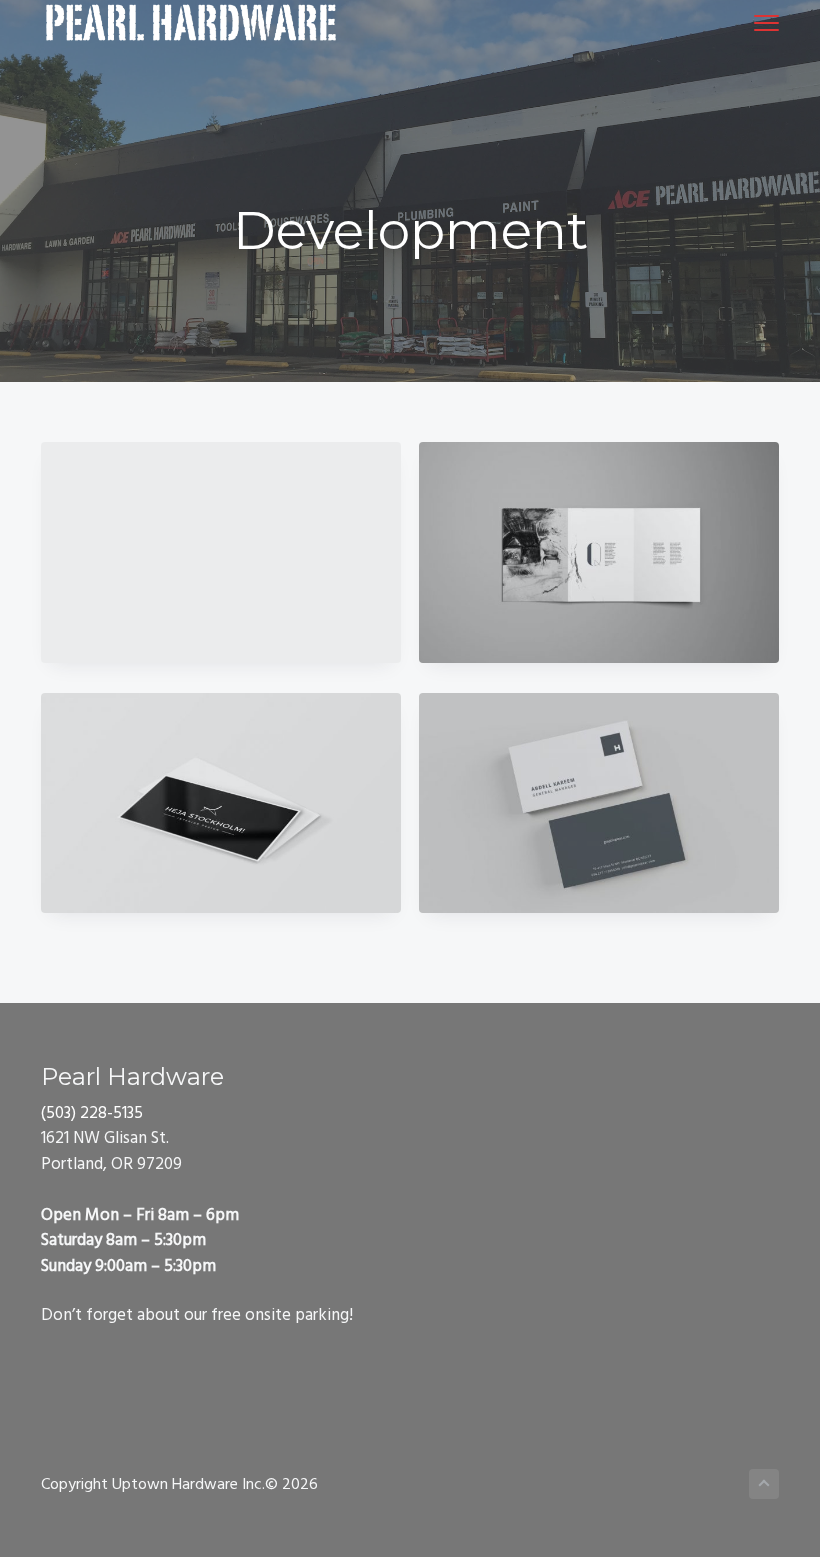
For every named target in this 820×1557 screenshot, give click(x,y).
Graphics (599, 552)
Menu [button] (743, 22)
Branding (221, 552)
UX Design (220, 803)
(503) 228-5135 (92, 1113)
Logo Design (599, 803)
